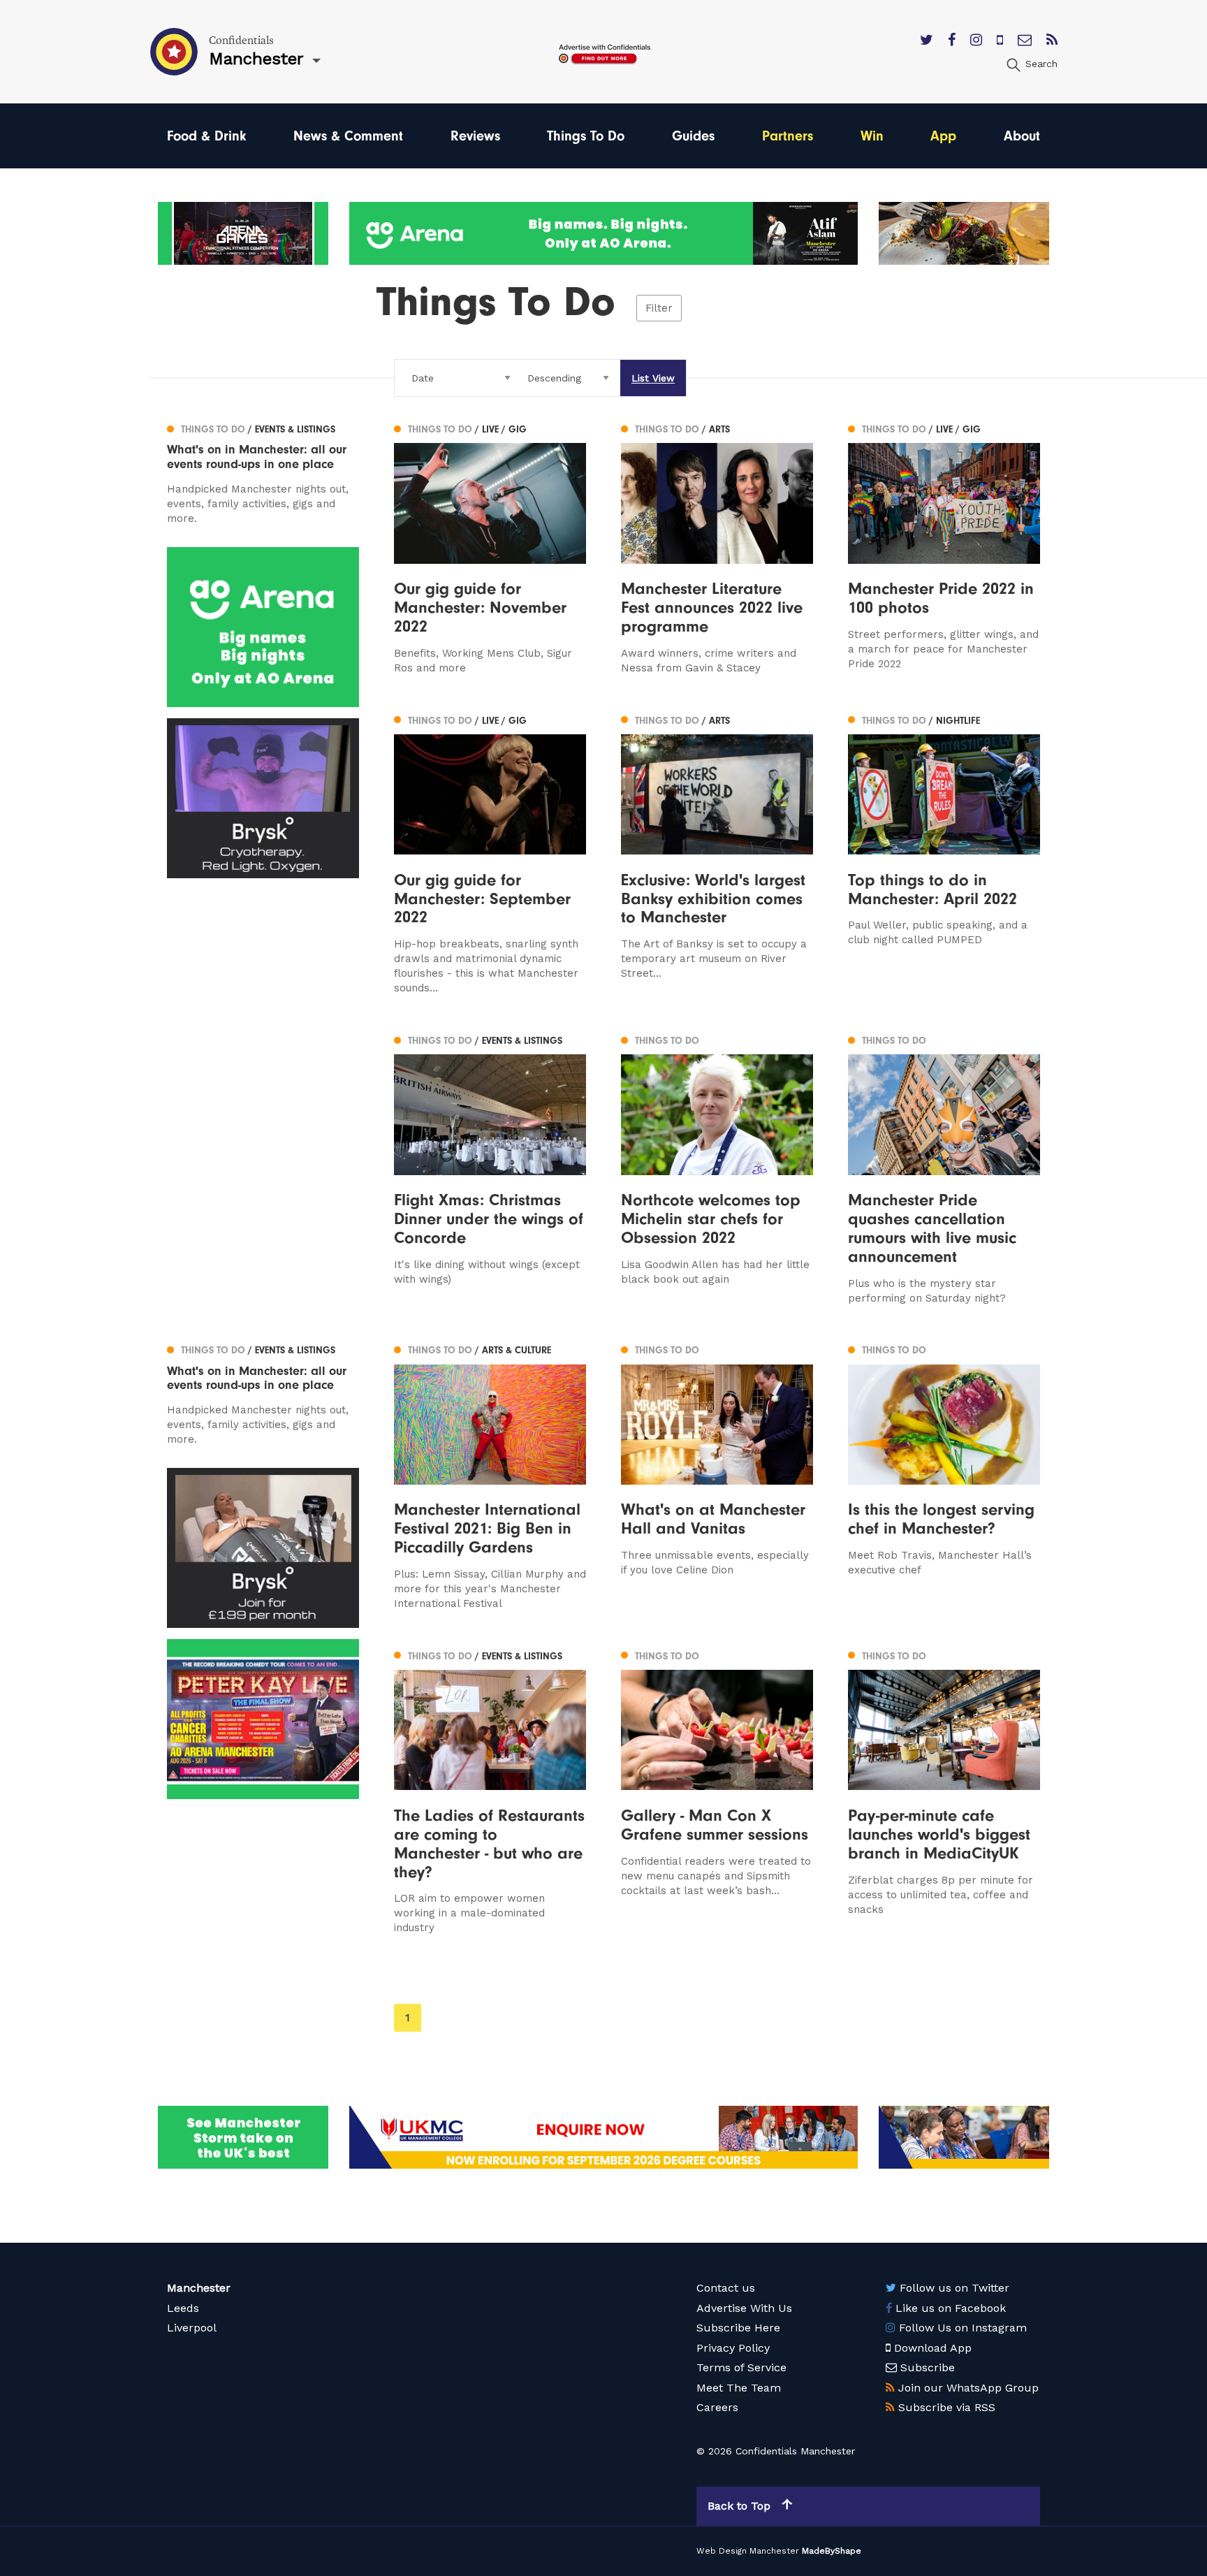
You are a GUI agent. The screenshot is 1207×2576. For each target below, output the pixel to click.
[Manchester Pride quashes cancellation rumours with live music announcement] (944, 1168)
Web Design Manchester (748, 2551)
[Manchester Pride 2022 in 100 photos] (944, 547)
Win (872, 136)
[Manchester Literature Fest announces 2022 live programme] (717, 547)
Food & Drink (206, 136)
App (943, 136)
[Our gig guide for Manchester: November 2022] (490, 547)
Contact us (726, 2288)
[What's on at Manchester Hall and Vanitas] (717, 1476)
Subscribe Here (738, 2328)
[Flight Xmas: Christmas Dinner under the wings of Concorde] (490, 1168)
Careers (717, 2407)
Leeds (183, 2308)
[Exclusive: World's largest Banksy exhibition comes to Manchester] (717, 853)
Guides (693, 136)
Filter (659, 308)
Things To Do (586, 136)
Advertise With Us (744, 2308)
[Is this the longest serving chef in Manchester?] (944, 1476)
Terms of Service (741, 2367)
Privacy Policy (733, 2348)
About (1022, 136)
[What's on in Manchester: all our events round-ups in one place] (263, 472)
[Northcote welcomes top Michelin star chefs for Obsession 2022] (717, 1168)
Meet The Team (739, 2388)
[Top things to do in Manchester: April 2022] (944, 853)
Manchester (199, 2288)
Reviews (475, 136)
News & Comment (348, 136)
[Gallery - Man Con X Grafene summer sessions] (717, 1791)
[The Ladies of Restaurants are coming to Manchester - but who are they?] (490, 1791)
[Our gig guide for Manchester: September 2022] (490, 853)
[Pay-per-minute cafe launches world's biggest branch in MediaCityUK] (944, 1791)
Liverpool (192, 2328)
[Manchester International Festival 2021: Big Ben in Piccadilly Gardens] (490, 1476)
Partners (788, 136)
